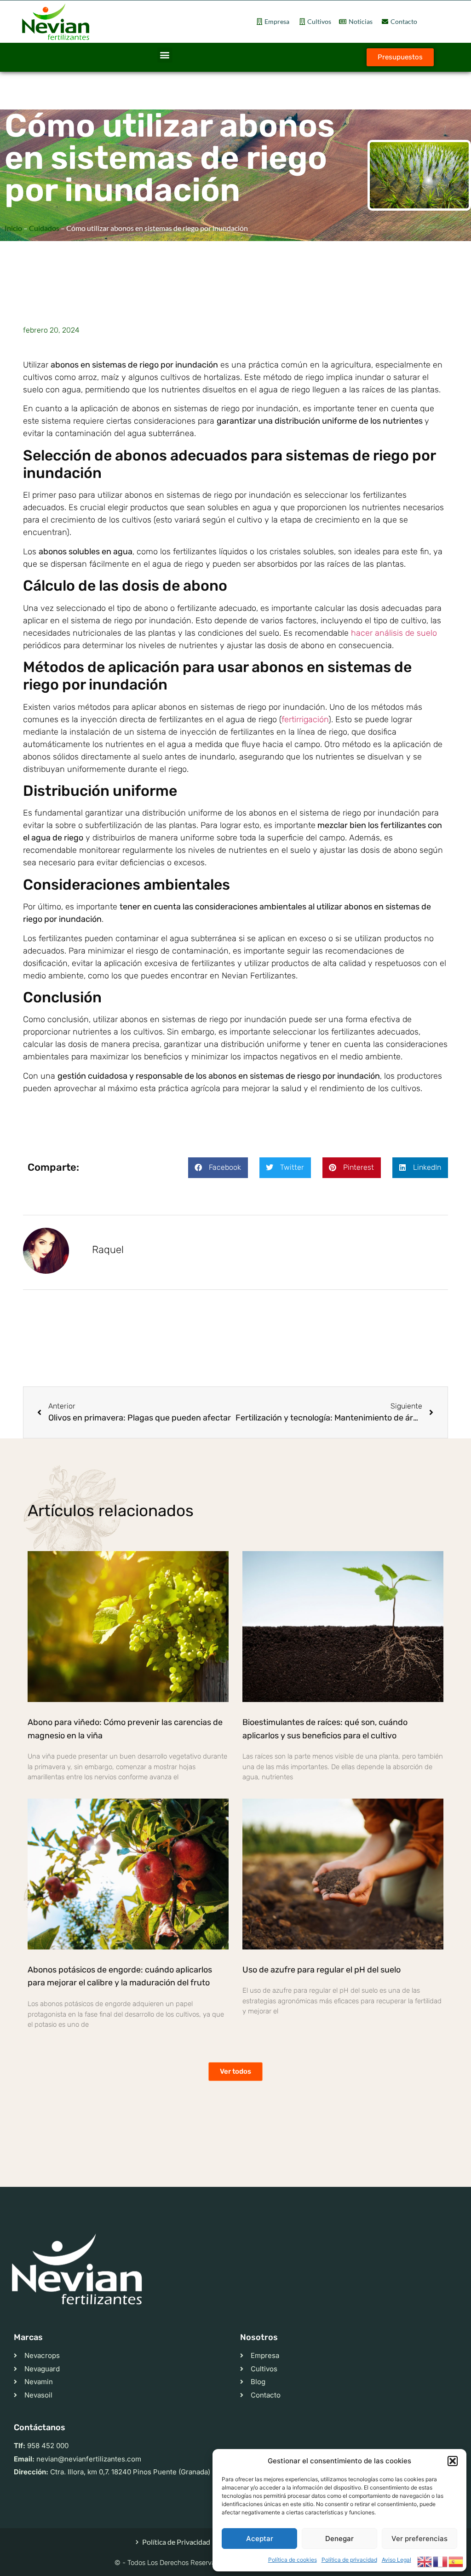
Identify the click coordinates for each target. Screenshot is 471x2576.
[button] (453, 2461)
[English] (425, 2561)
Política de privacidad (349, 2560)
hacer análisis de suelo (394, 633)
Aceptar (260, 2539)
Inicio (13, 228)
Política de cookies (293, 2560)
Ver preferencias (419, 2539)
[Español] (456, 2561)
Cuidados (44, 228)
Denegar (339, 2539)
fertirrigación (305, 719)
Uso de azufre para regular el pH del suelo (322, 1970)
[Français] (441, 2561)
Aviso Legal (396, 2560)
